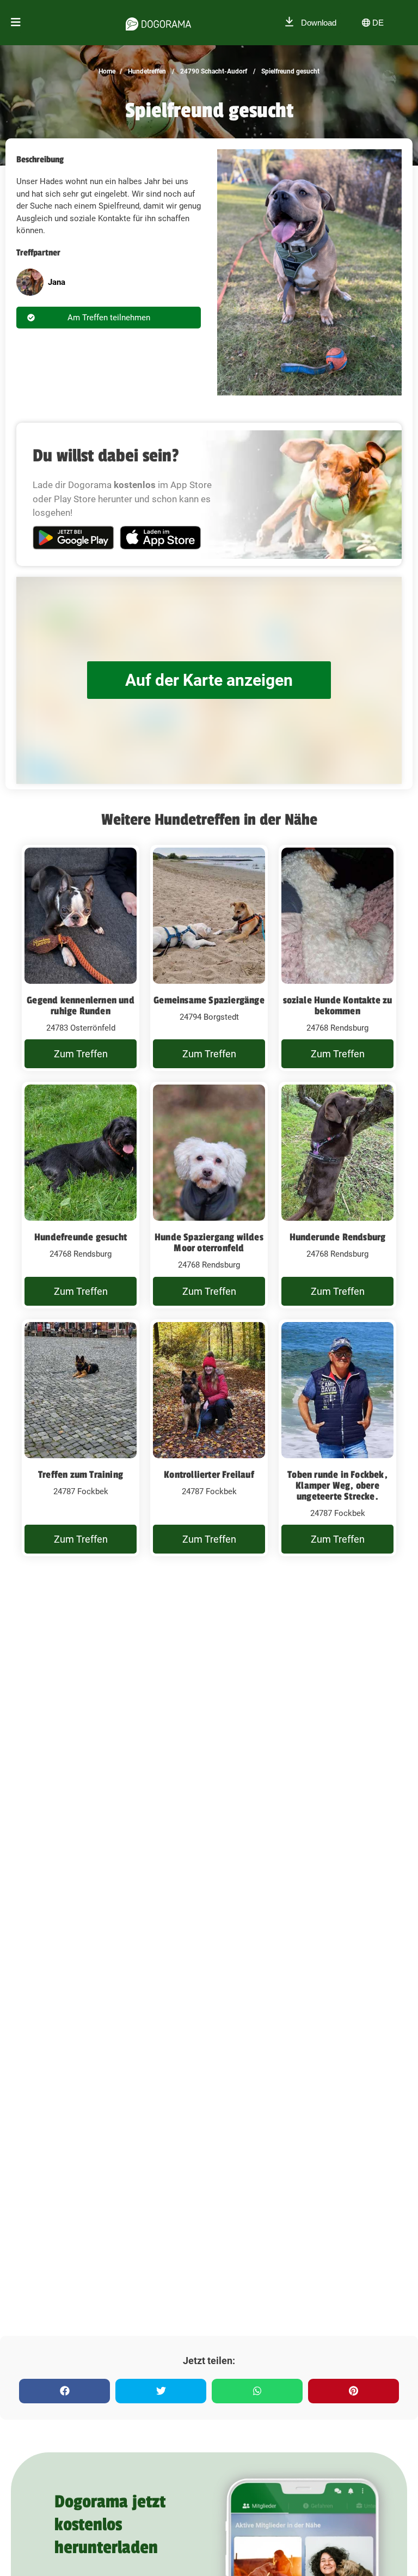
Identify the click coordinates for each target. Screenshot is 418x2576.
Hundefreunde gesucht (81, 1237)
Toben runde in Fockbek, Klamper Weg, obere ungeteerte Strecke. (337, 1485)
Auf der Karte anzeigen (209, 680)
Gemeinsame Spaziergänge (209, 1000)
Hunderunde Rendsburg (338, 1237)
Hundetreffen (146, 71)
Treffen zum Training (81, 1475)
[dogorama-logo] (158, 22)
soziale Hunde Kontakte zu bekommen (338, 1006)
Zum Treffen (81, 1054)
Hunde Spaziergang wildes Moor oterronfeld (209, 1243)
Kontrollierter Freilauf (209, 1475)
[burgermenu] (16, 23)
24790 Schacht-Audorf (213, 71)
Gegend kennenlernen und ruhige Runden (81, 1006)
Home (107, 71)
